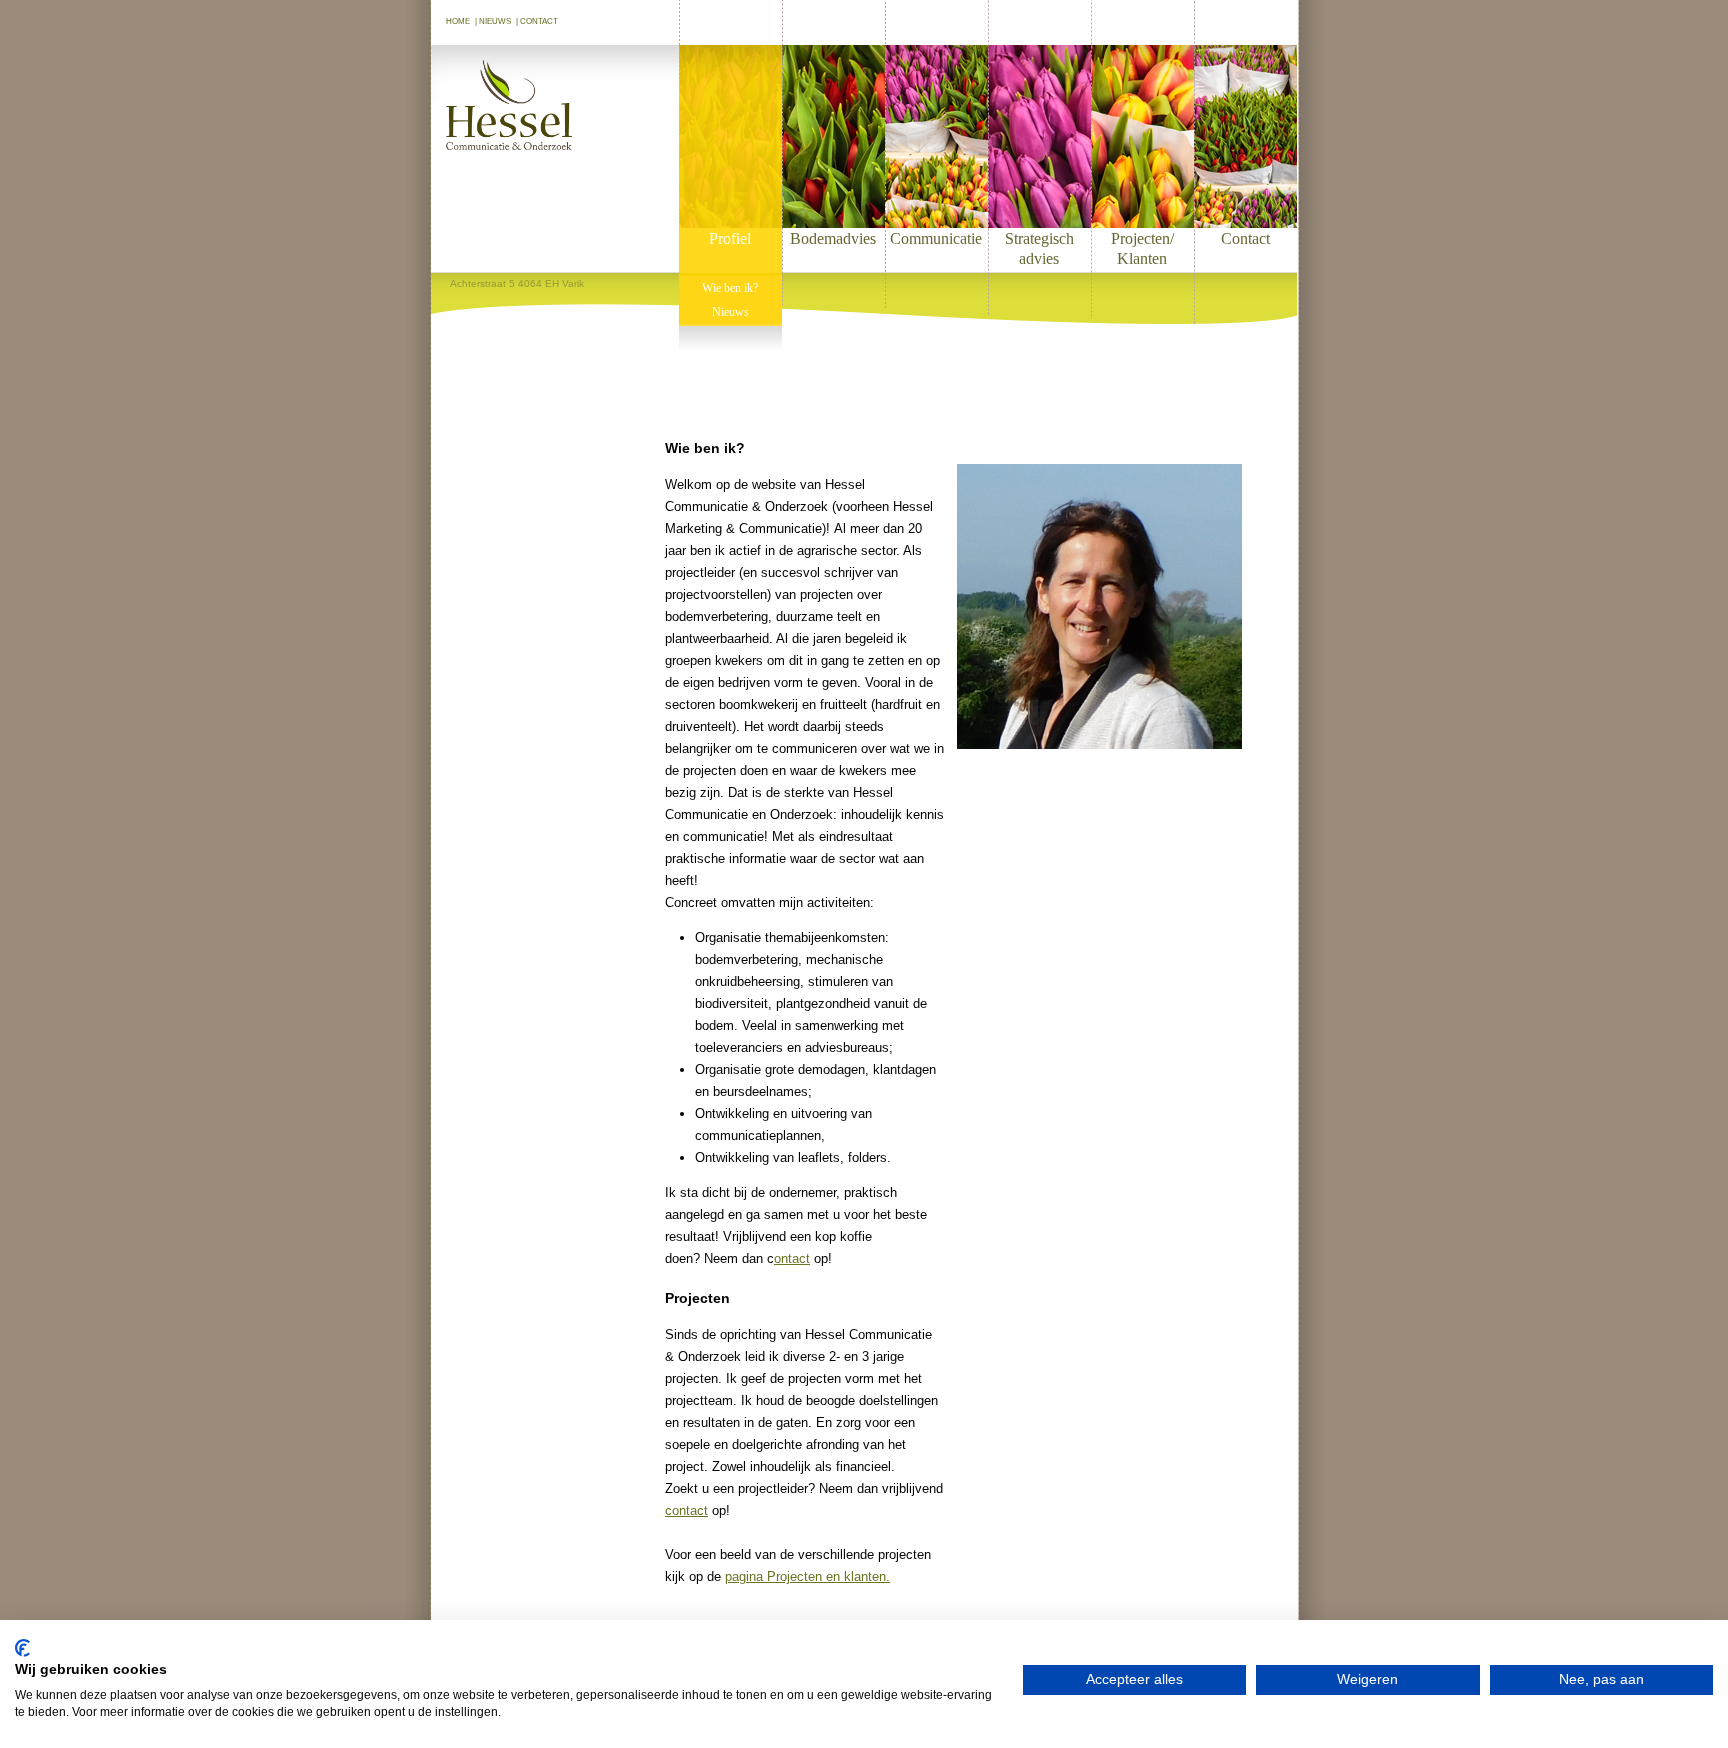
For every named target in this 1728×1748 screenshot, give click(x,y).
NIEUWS (495, 21)
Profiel (730, 238)
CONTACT (539, 21)
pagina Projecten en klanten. (807, 1576)
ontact (792, 1258)
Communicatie (936, 238)
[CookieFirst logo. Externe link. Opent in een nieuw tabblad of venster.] (22, 1648)
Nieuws (730, 312)
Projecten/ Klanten (1142, 248)
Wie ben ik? (730, 288)
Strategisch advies (1039, 248)
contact (686, 1510)
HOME (458, 21)
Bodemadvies (833, 238)
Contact (1245, 238)
